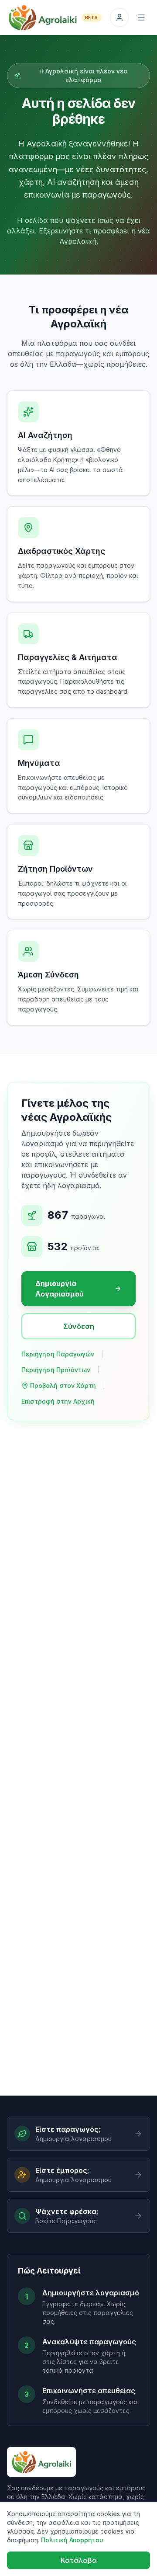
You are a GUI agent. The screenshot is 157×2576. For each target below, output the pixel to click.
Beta (92, 17)
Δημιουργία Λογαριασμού (60, 1289)
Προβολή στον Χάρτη (63, 1385)
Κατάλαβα (79, 2560)
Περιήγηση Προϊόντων (56, 1370)
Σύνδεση (79, 1326)
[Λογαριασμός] (119, 17)
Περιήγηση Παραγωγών (58, 1354)
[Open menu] (141, 17)
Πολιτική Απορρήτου (72, 2540)
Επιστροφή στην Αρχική (58, 1401)
